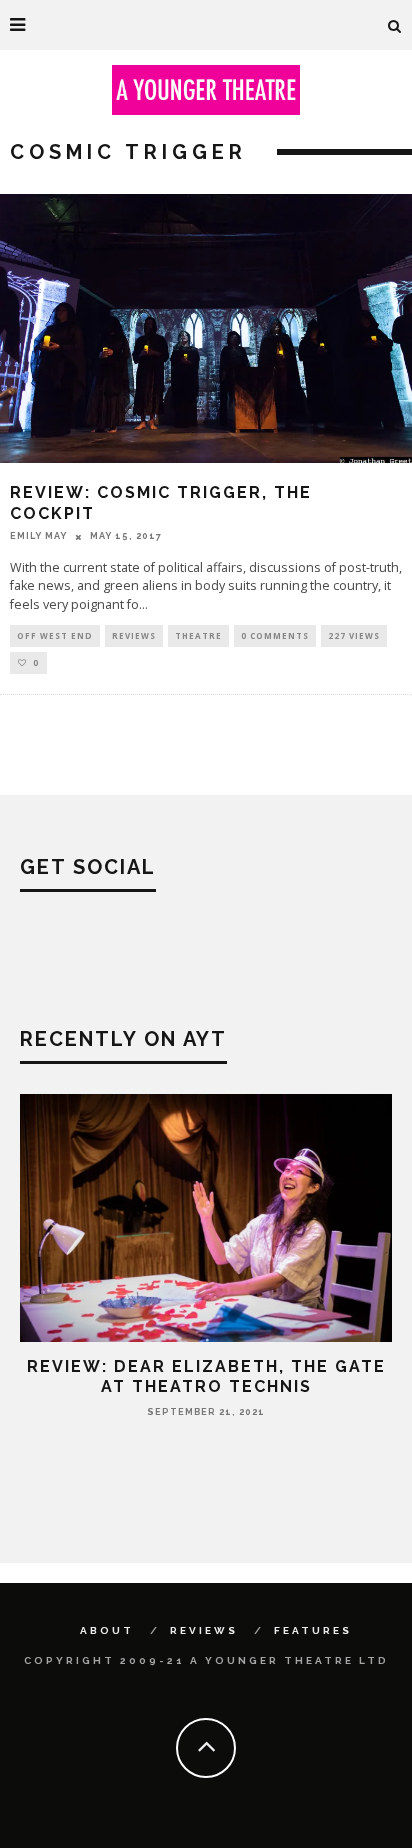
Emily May (38, 536)
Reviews (134, 635)
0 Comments (275, 635)
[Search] (395, 25)
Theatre (198, 635)
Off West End (55, 635)
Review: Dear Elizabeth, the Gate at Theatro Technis (206, 1376)
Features (313, 1630)
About (107, 1630)
